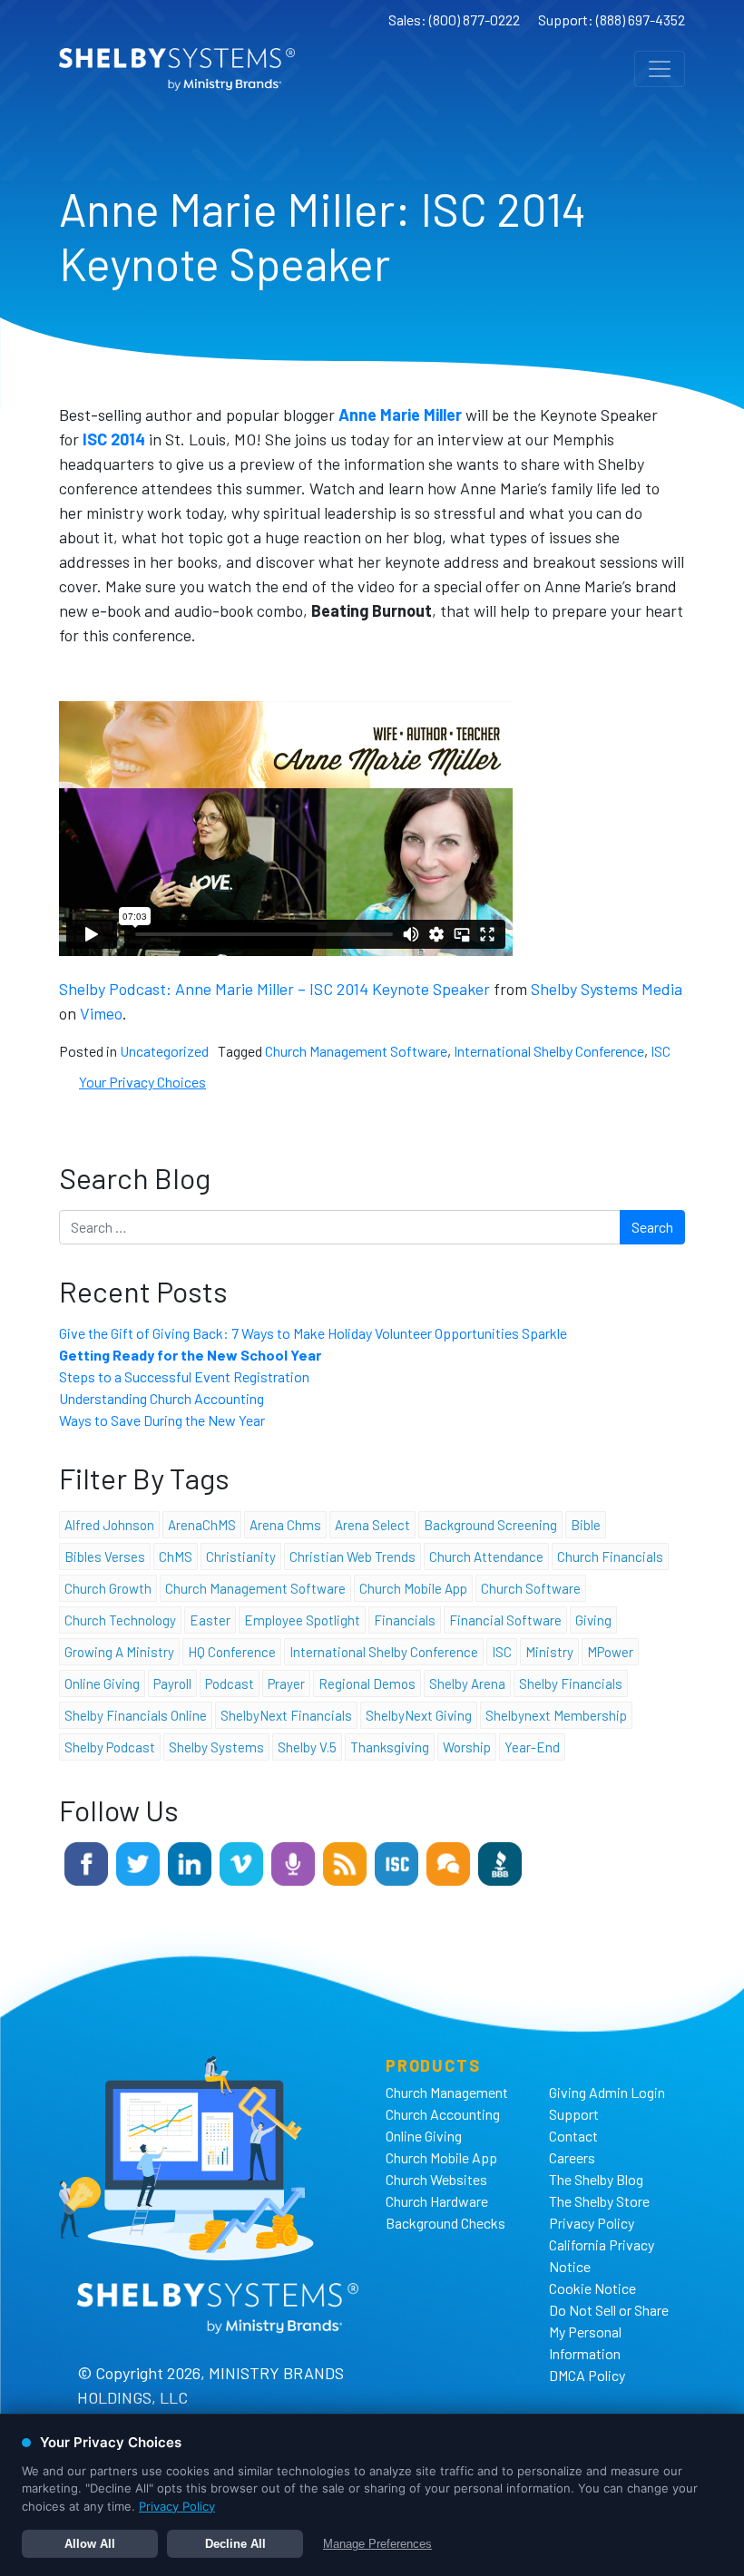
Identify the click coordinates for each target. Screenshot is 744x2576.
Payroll (172, 1683)
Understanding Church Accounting (162, 1398)
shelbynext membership (556, 1715)
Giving (593, 1620)
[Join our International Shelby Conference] (396, 1862)
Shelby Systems (216, 1747)
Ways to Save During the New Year (162, 1420)
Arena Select (372, 1525)
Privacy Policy (592, 2223)
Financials (405, 1620)
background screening (490, 1525)
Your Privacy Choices (142, 1082)
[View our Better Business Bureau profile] (500, 1862)
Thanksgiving (390, 1747)
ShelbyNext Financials (286, 1715)
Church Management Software (356, 1051)
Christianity (241, 1556)
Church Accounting (443, 2114)
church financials (610, 1556)
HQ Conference (232, 1652)
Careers (572, 2157)
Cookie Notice (592, 2288)
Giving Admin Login (607, 2092)
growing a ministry (119, 1652)
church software (531, 1588)
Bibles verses (105, 1556)
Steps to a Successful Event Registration (184, 1376)
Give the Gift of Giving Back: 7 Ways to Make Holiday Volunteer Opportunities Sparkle (314, 1333)
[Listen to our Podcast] (293, 1862)
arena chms (285, 1525)
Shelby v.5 (307, 1747)
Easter (210, 1620)
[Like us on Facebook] (86, 1862)
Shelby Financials (571, 1683)
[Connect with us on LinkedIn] (190, 1862)
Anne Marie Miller (400, 415)
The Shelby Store (599, 2201)
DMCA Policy (587, 2375)
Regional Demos (367, 1683)
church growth (108, 1588)
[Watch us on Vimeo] (241, 1862)
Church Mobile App (413, 1588)
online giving (102, 1683)
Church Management (447, 2092)
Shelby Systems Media (607, 989)
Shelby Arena (467, 1683)
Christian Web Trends (352, 1556)
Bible (586, 1525)
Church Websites (436, 2179)
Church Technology (120, 1620)
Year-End (532, 1747)
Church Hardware (437, 2201)
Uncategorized (164, 1051)
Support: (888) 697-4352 (612, 20)
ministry (549, 1652)
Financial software (505, 1620)
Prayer (286, 1683)
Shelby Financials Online (136, 1715)
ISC (661, 1051)
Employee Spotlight (302, 1620)
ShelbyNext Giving (419, 1715)
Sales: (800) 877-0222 (454, 20)
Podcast (230, 1683)
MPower (610, 1652)
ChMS (176, 1556)
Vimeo (101, 1013)
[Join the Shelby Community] (448, 1862)
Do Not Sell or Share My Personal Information (609, 2332)
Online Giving (424, 2136)
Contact (573, 2136)
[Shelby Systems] (177, 69)
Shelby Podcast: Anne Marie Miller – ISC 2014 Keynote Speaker (274, 989)
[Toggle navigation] (660, 69)
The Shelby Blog (596, 2179)
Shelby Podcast (110, 1747)
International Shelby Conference (549, 1051)
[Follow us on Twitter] (138, 1862)
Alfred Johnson (109, 1525)
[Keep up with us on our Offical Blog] (345, 1862)
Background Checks (445, 2223)
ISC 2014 (114, 439)
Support (574, 2114)
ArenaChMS (202, 1525)
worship (467, 1747)
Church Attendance (486, 1556)
